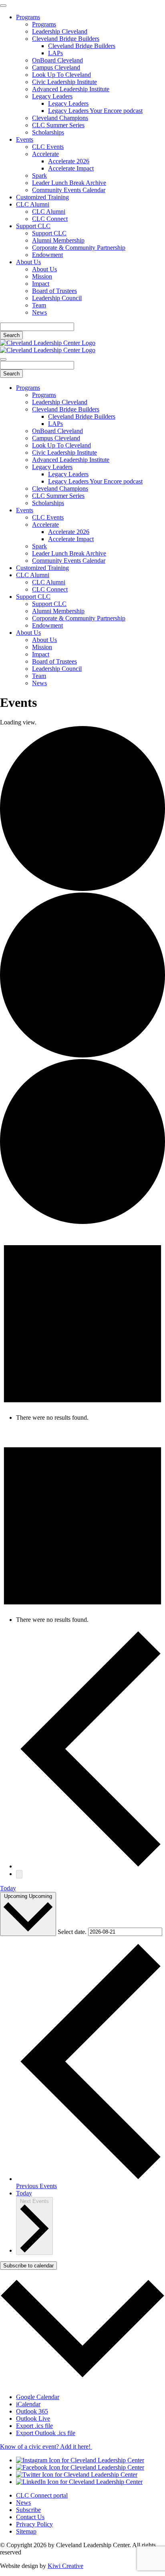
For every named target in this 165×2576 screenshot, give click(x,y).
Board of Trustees (54, 291)
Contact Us (30, 2517)
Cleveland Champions (60, 118)
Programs (28, 17)
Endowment (47, 255)
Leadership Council (57, 298)
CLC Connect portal (42, 2495)
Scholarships (48, 132)
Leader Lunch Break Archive (69, 183)
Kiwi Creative (65, 2566)
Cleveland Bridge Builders (66, 39)
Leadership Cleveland (60, 31)
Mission (42, 276)
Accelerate (45, 154)
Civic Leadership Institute (64, 82)
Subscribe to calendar (28, 2266)
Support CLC (33, 226)
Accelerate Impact (71, 168)
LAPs (55, 53)
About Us (28, 262)
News (39, 312)
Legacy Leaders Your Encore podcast (95, 111)
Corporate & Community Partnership (79, 248)
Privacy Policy (34, 2524)
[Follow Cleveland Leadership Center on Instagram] (80, 2460)
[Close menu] (3, 6)
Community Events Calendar (69, 190)
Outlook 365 (32, 2411)
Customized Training (42, 197)
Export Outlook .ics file (46, 2433)
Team (39, 305)
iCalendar (28, 2404)
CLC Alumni (33, 204)
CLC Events (48, 147)
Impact (41, 284)
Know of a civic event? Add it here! (46, 2447)
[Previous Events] (91, 1866)
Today (8, 1888)
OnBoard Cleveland (57, 60)
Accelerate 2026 (69, 161)
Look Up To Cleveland (61, 75)
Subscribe (28, 2510)
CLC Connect (50, 219)
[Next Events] (19, 1874)
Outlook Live (33, 2419)
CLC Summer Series (58, 125)
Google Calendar (38, 2397)
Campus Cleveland (56, 67)
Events (25, 139)
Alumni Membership (58, 240)
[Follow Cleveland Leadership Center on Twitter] (77, 2475)
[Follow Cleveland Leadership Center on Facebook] (80, 2467)
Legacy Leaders (52, 96)
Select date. (73, 1931)
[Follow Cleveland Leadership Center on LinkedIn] (79, 2482)
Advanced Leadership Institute (71, 89)
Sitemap (26, 2531)
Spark (39, 176)
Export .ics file (34, 2426)
